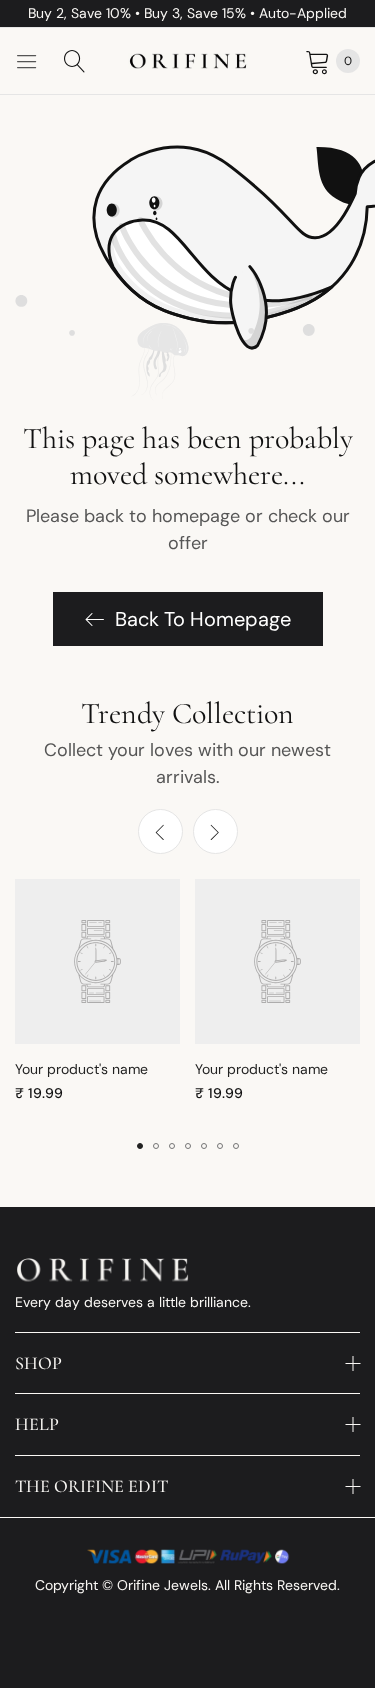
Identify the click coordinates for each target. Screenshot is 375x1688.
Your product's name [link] (81, 1069)
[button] (215, 831)
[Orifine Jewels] (188, 61)
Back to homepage (203, 619)
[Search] (75, 61)
